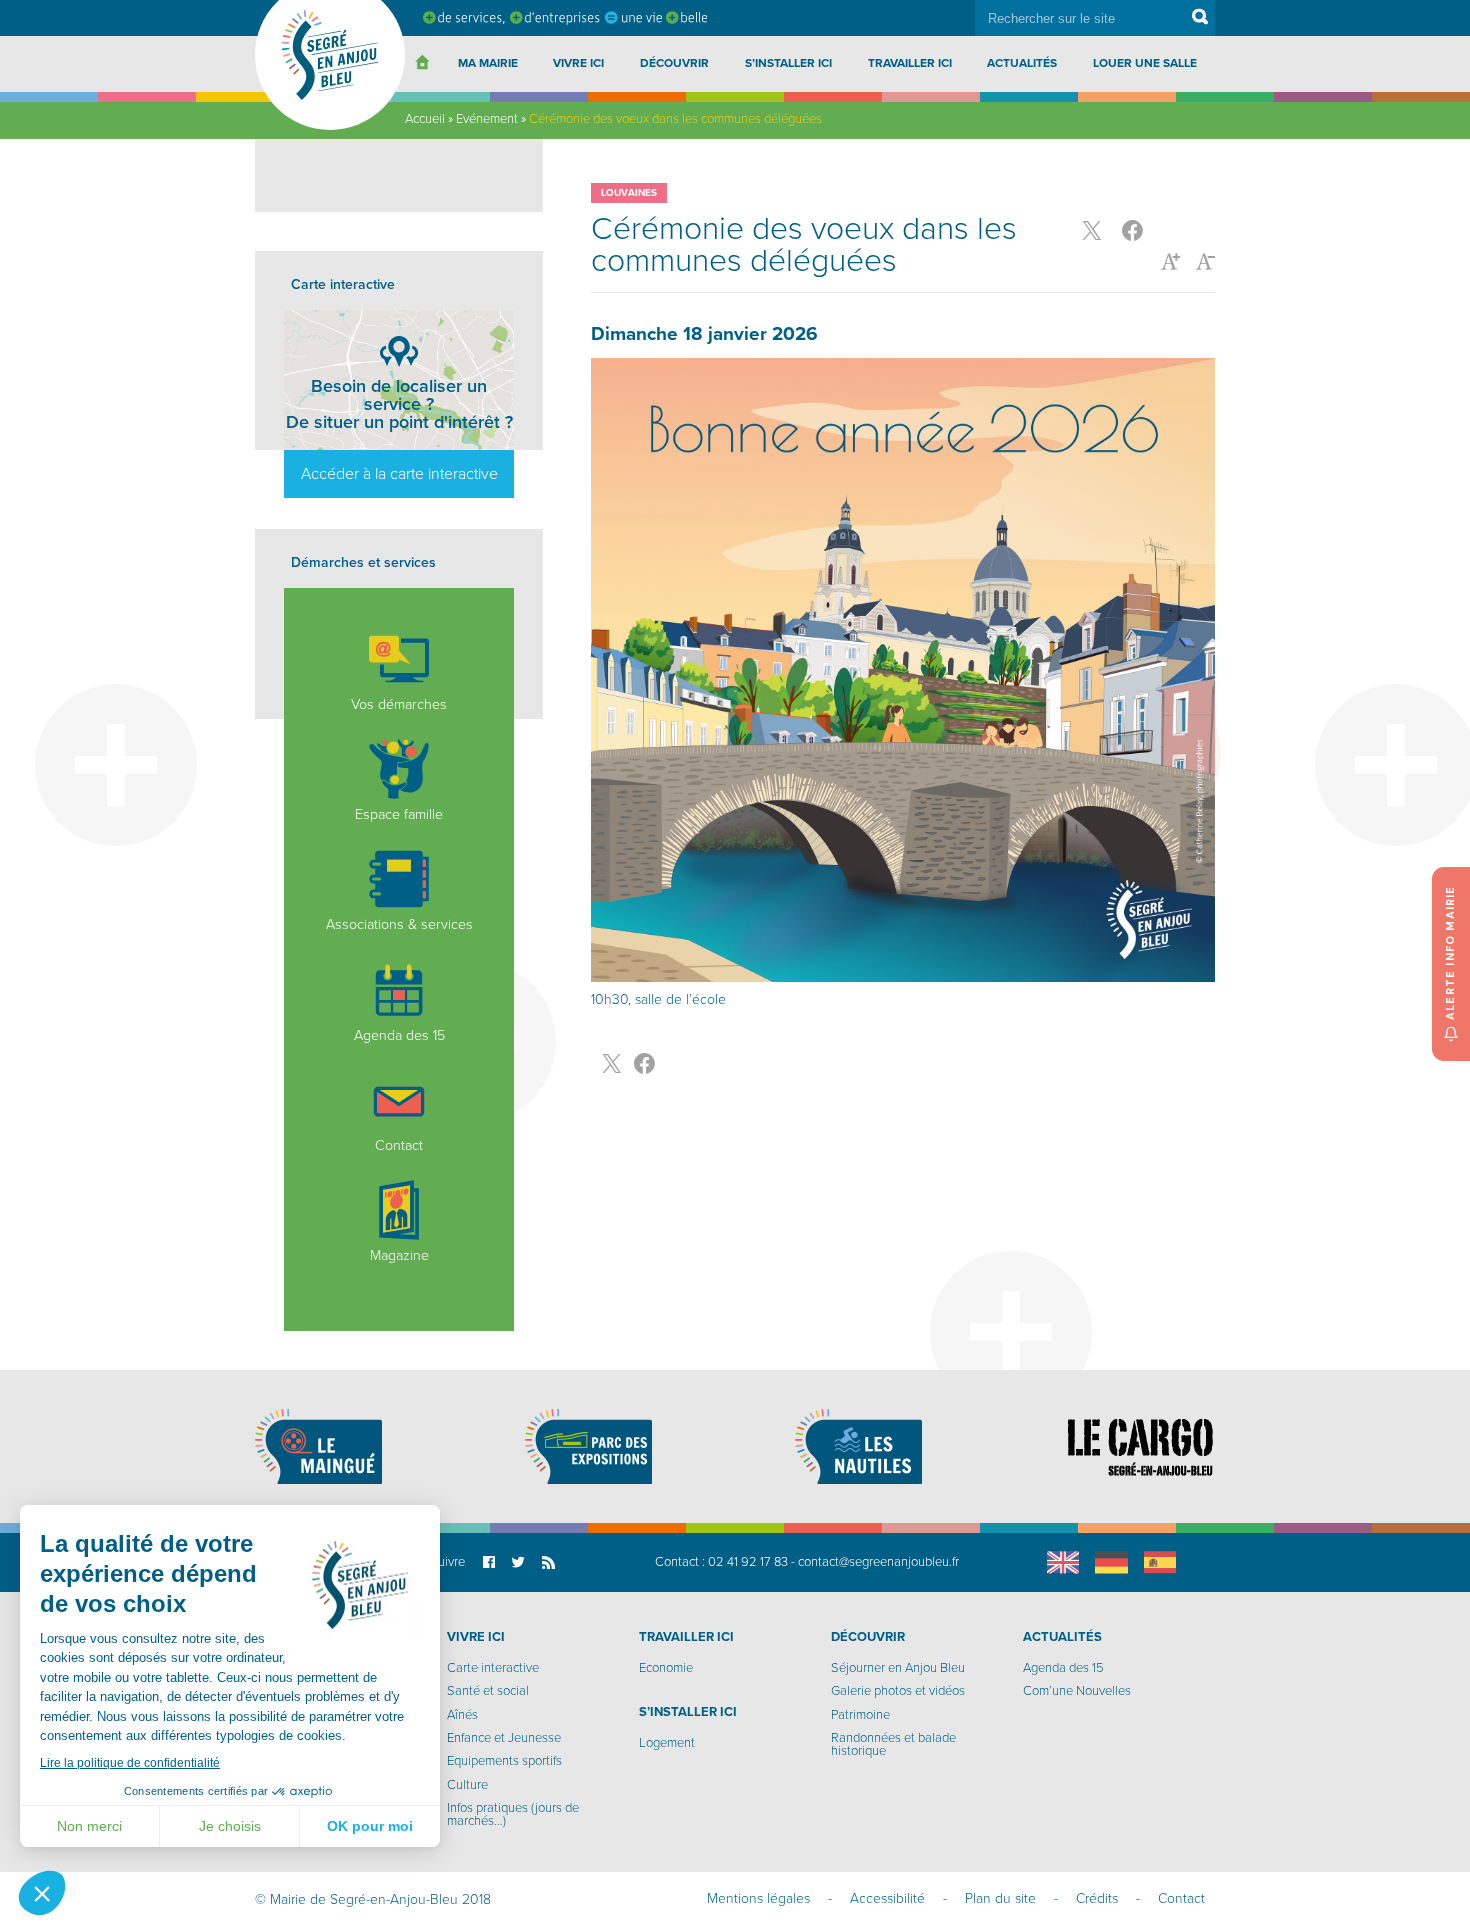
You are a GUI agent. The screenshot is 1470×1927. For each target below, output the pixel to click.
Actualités (1022, 63)
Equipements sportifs (504, 1761)
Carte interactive (493, 1668)
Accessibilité (887, 1898)
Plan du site (1000, 1898)
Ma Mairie (488, 63)
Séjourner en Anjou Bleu (898, 1668)
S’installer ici (788, 63)
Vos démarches (399, 704)
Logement (667, 1743)
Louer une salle (1145, 63)
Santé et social (488, 1691)
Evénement (487, 119)
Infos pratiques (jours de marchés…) (513, 1814)
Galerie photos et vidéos (898, 1691)
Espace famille (399, 814)
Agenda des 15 (399, 1035)
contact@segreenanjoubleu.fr (878, 1562)
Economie (666, 1668)
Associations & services (399, 924)
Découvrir (674, 63)
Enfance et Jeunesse (504, 1738)
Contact (399, 1145)
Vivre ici (578, 63)
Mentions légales (758, 1898)
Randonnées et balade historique (893, 1744)
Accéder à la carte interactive (399, 474)
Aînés (462, 1715)
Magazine (399, 1255)
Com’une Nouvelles (1077, 1691)
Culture (467, 1785)
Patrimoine (860, 1715)
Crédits (1097, 1898)
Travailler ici (910, 63)
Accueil (425, 119)
